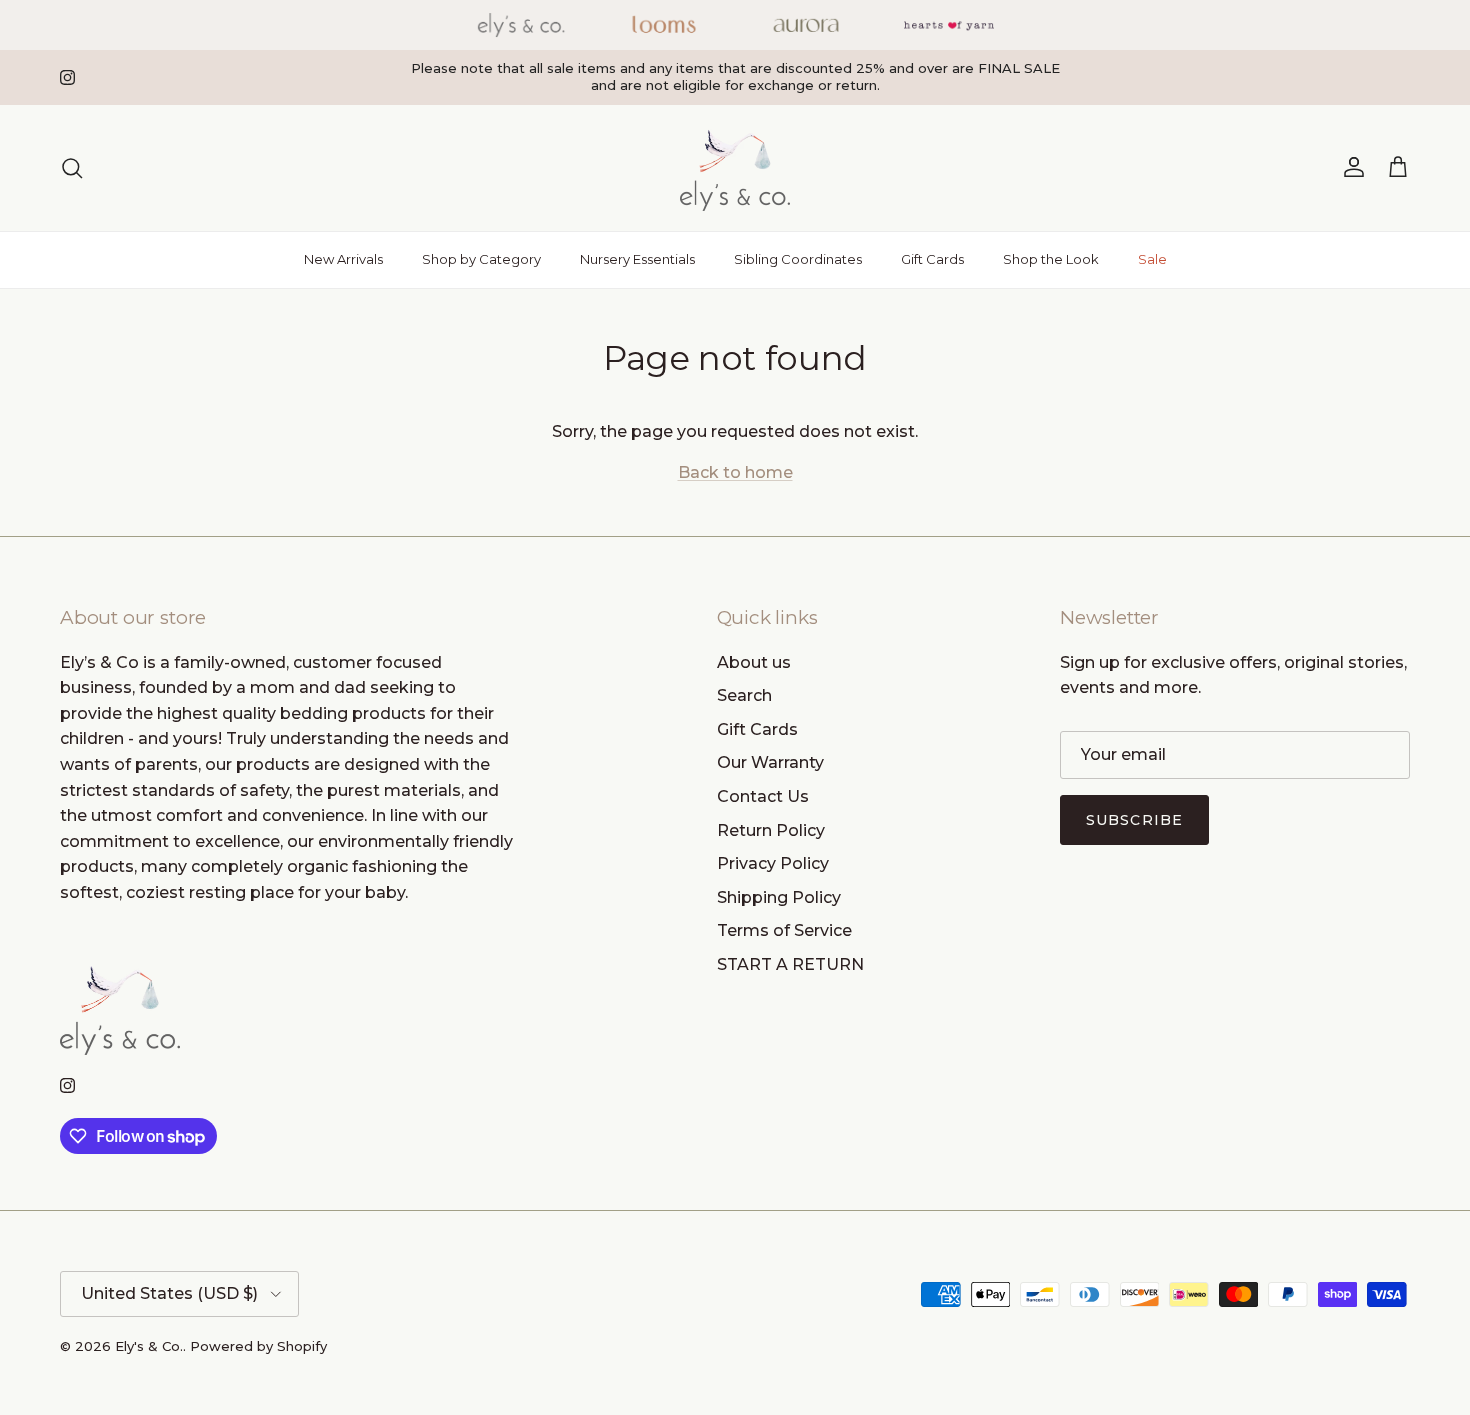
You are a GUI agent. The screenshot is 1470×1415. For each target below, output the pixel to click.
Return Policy (771, 830)
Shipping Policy (779, 897)
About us (754, 662)
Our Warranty (770, 762)
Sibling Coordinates (798, 259)
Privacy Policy (773, 863)
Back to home (735, 472)
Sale (1152, 259)
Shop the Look (1051, 259)
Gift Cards (932, 259)
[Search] (72, 168)
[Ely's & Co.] (735, 168)
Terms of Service (784, 930)
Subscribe (1134, 820)
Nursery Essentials (637, 259)
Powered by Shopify (258, 1346)
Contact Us (763, 796)
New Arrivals (343, 259)
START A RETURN (790, 964)
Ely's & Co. (149, 1346)
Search (744, 695)
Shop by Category (481, 259)
